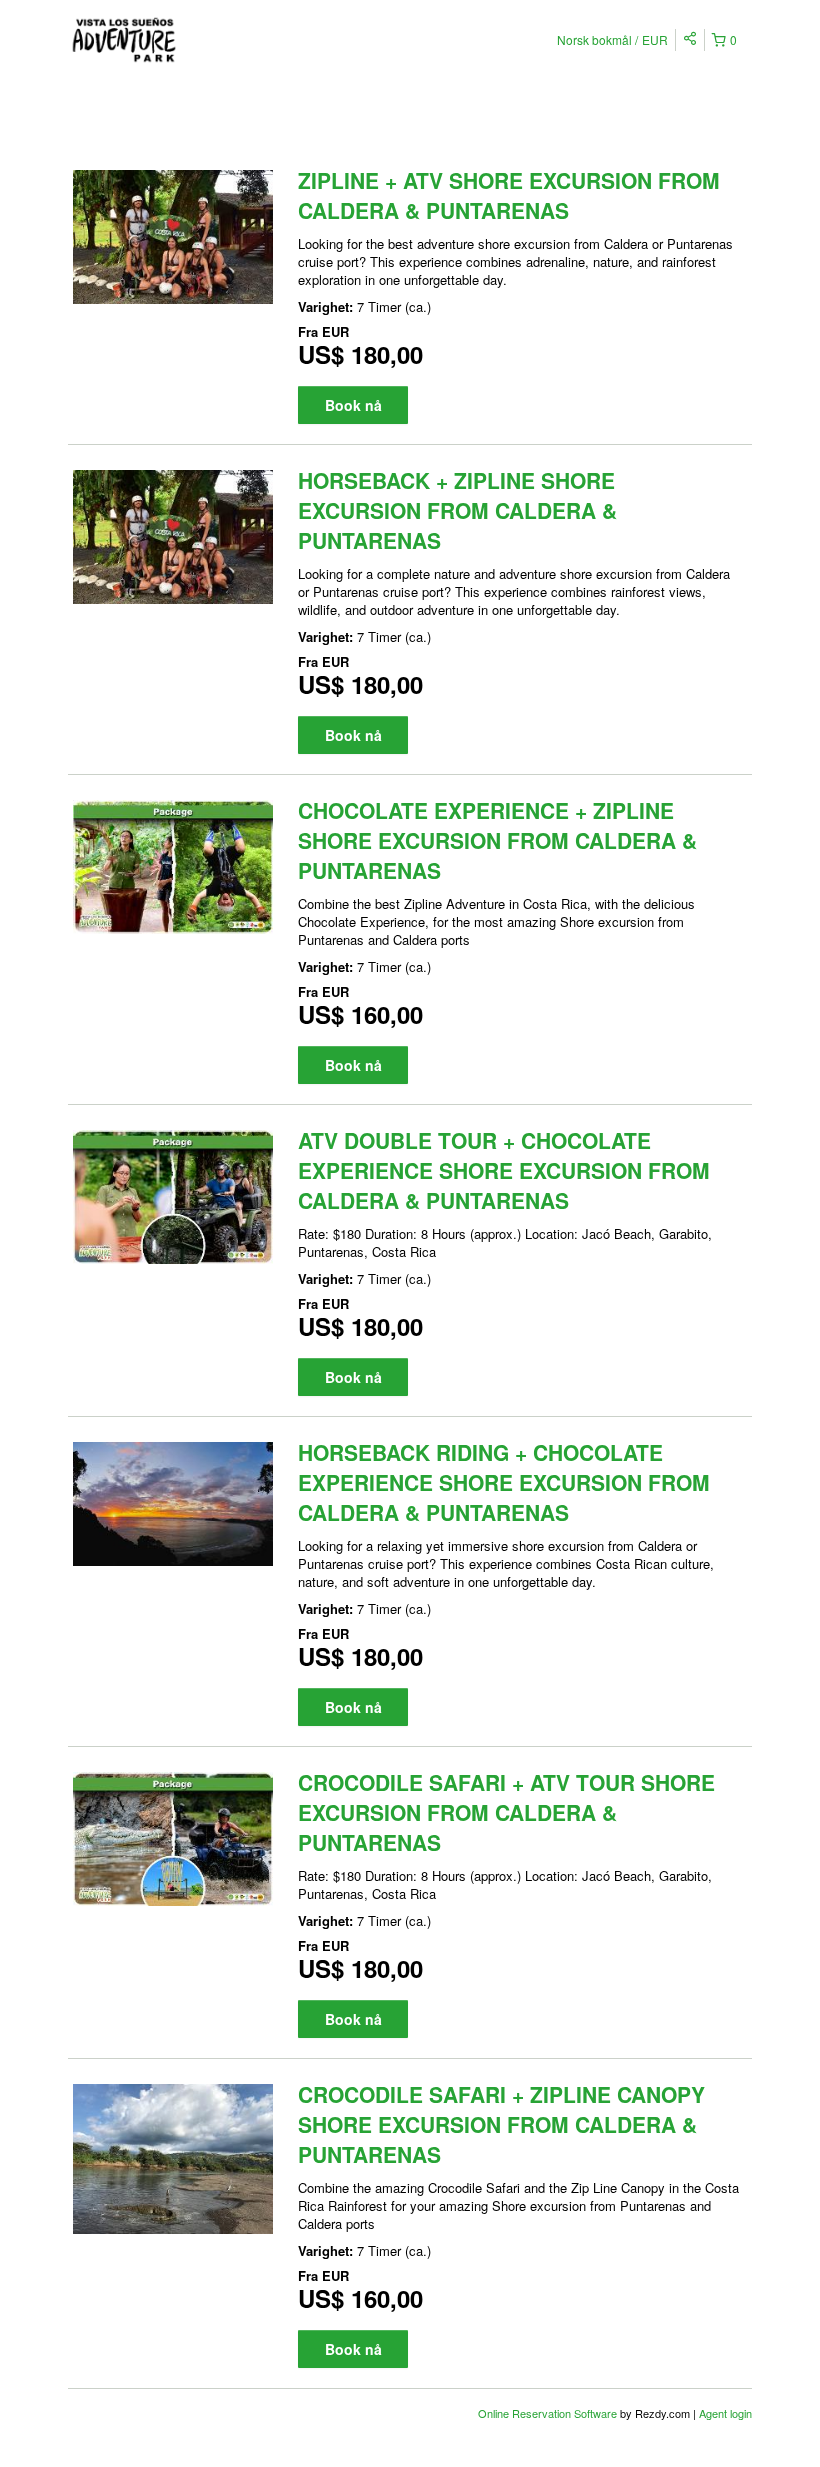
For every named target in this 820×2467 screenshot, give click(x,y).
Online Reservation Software (547, 2413)
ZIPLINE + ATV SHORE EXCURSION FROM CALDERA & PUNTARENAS (509, 195)
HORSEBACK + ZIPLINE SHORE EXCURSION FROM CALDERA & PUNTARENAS (457, 510)
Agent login (725, 2413)
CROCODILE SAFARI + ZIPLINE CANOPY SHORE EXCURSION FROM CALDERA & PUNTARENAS (501, 2124)
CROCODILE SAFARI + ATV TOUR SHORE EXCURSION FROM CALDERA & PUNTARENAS (506, 1812)
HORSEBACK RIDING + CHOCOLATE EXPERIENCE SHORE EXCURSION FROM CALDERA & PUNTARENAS (504, 1482)
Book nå (353, 405)
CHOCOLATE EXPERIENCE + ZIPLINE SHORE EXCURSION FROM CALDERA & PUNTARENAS (497, 840)
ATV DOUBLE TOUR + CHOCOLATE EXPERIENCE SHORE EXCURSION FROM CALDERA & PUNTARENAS (504, 1170)
